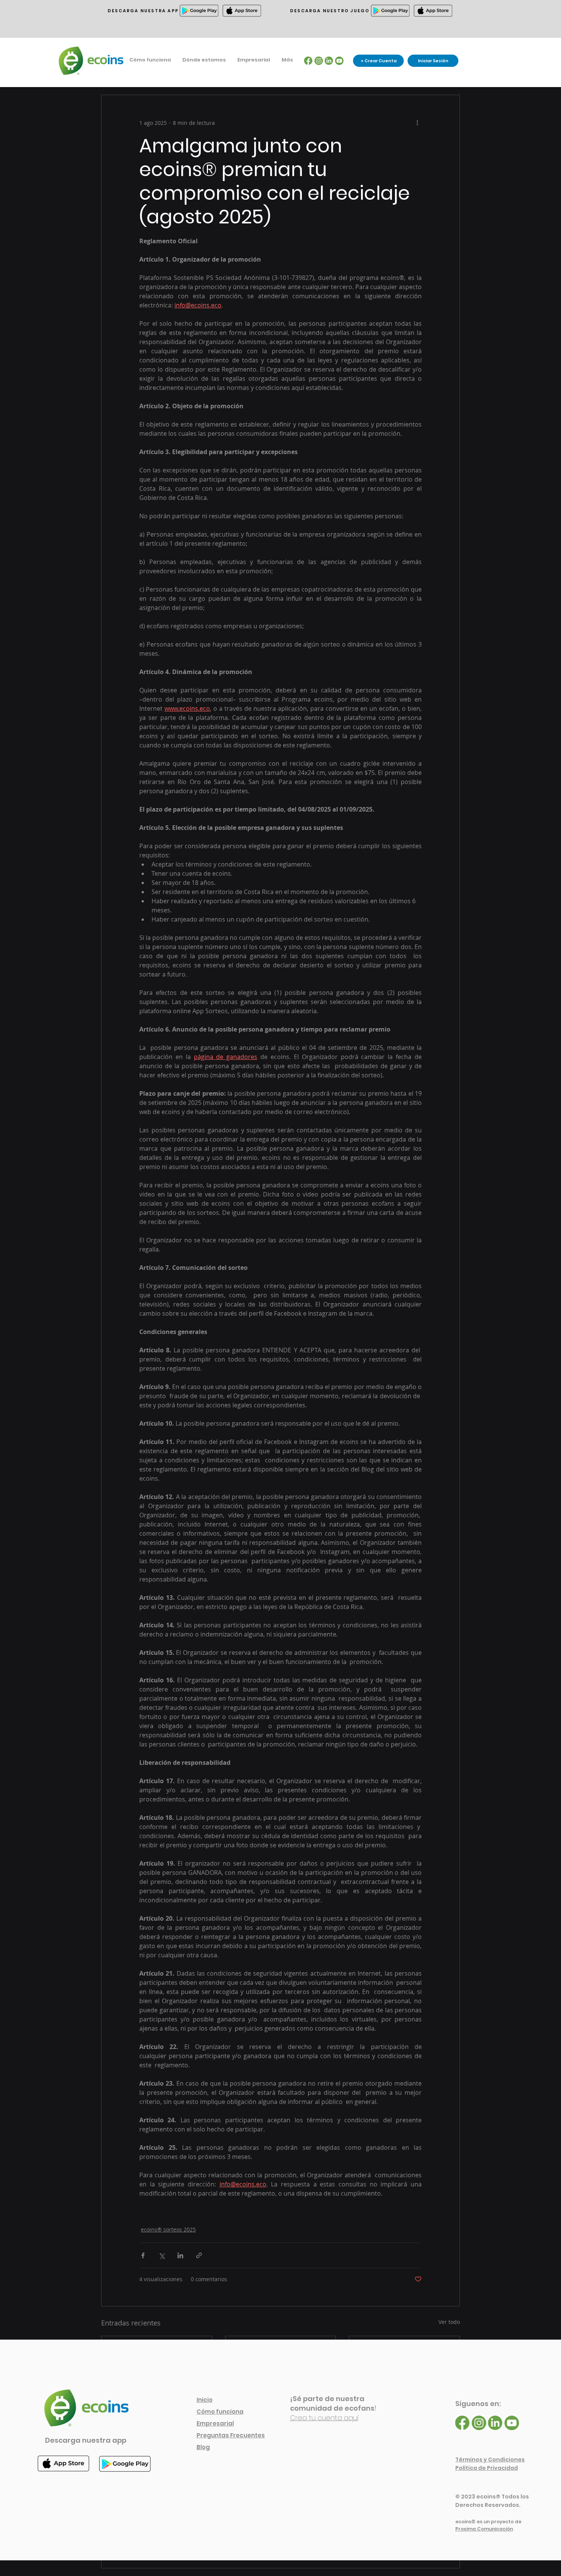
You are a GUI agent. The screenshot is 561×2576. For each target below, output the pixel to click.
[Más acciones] (417, 123)
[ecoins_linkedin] (329, 61)
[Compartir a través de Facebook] (143, 2255)
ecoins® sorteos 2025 (168, 2229)
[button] (204, 60)
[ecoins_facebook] (308, 61)
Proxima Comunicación (484, 2529)
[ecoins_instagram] (319, 61)
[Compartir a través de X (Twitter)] (162, 2255)
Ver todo (449, 2322)
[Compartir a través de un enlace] (199, 2255)
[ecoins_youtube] (339, 61)
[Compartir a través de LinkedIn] (180, 2255)
